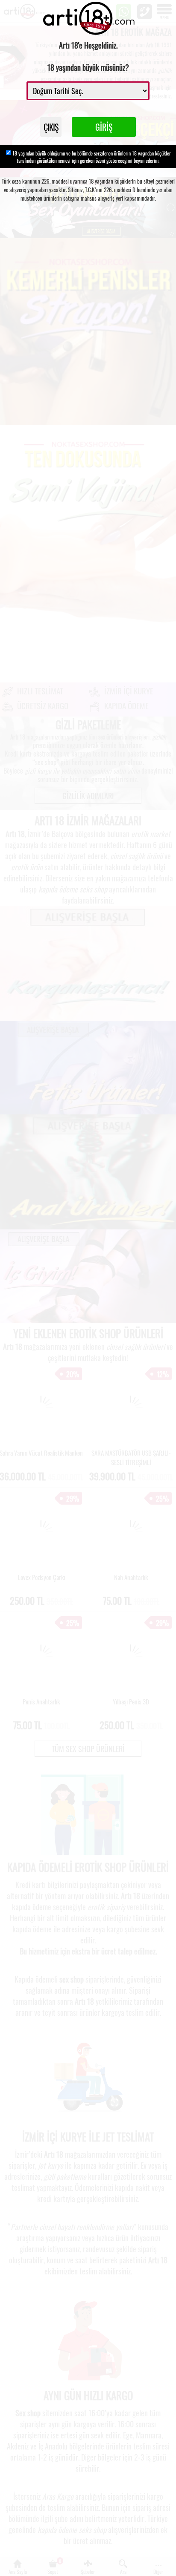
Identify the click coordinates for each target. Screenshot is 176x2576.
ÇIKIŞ (51, 127)
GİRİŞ (104, 127)
